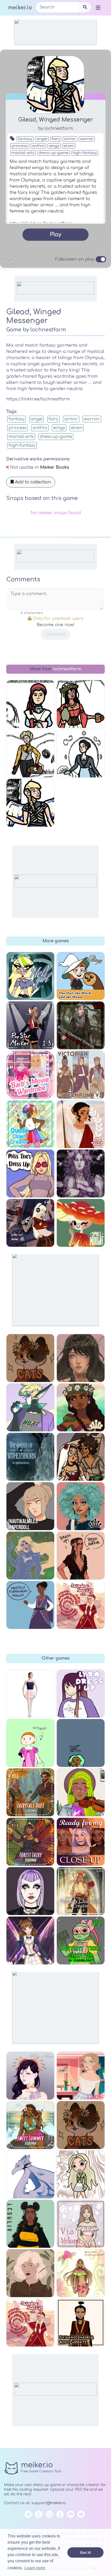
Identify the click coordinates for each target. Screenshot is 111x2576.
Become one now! (56, 625)
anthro (38, 146)
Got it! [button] (86, 2552)
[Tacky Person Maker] (30, 1743)
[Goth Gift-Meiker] (30, 1891)
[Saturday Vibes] (81, 1792)
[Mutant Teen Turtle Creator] (81, 1940)
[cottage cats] (81, 2125)
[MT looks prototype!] (81, 1743)
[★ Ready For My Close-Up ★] (81, 1842)
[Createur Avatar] (30, 2076)
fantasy (25, 139)
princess (20, 146)
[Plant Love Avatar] (30, 2273)
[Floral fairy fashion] (81, 2273)
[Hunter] (30, 1407)
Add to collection (32, 482)
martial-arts (23, 153)
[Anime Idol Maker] (30, 1940)
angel (42, 139)
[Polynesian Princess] (81, 1407)
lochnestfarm (59, 128)
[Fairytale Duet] (30, 1792)
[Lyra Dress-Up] (81, 1694)
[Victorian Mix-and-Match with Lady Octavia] (81, 753)
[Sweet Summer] (30, 2125)
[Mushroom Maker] (81, 1223)
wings (54, 146)
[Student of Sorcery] (30, 2323)
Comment (55, 634)
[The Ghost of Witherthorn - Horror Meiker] (30, 1457)
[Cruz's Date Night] (81, 1556)
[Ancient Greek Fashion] (81, 1124)
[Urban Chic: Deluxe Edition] (81, 1506)
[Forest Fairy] (30, 1842)
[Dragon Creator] (30, 2174)
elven (69, 146)
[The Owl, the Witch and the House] (81, 976)
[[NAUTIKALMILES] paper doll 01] (30, 1506)
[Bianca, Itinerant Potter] (81, 704)
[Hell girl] (30, 976)
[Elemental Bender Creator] (81, 2323)
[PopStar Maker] (30, 1025)
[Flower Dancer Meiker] (81, 1457)
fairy (56, 139)
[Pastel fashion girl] (81, 2224)
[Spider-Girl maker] (30, 1223)
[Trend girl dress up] (30, 2224)
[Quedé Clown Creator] (30, 1124)
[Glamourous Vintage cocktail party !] (81, 2076)
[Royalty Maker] (81, 1173)
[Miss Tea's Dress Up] (30, 1173)
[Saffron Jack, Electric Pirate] (30, 753)
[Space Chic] (30, 1556)
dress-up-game (54, 153)
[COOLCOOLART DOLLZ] (81, 2174)
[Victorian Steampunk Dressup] (81, 1075)
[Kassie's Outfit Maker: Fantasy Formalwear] (30, 1605)
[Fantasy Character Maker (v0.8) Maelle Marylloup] (81, 1891)
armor (70, 139)
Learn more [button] (35, 2568)
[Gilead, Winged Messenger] (30, 803)
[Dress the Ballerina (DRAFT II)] (30, 1694)
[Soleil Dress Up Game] (81, 1358)
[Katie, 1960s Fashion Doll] (30, 704)
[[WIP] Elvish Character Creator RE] (81, 1025)
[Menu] (98, 7)
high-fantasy (85, 153)
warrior (87, 139)
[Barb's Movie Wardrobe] (30, 1075)
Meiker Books (55, 467)
